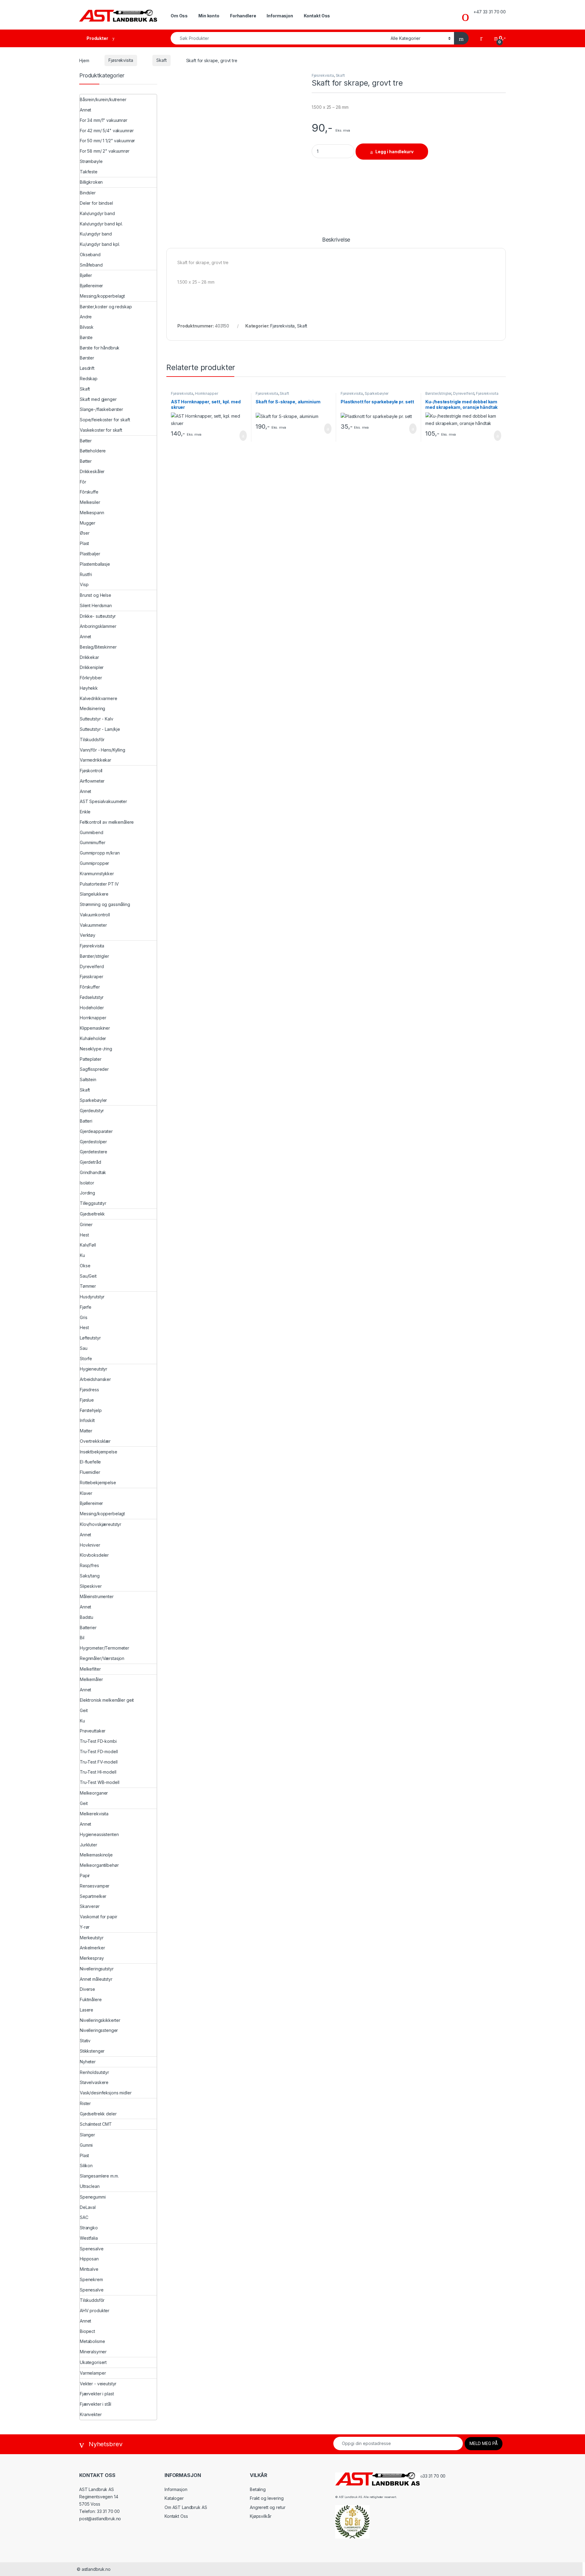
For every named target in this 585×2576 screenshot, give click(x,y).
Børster (87, 358)
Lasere (87, 2010)
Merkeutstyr (92, 1938)
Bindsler (88, 193)
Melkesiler (90, 502)
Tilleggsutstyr (93, 1203)
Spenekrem (91, 2279)
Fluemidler (90, 1472)
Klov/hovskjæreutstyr (101, 1524)
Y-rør (85, 1927)
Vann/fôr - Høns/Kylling (103, 750)
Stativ (85, 2041)
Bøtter (86, 441)
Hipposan (89, 2259)
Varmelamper (93, 2373)
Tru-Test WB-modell (99, 1782)
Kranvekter (91, 2414)
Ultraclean (90, 2186)
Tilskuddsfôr (92, 740)
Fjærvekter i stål (96, 2404)
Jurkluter (89, 1845)
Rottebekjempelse (98, 1483)
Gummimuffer (92, 842)
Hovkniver (90, 1545)
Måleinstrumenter (97, 1596)
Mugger (88, 523)
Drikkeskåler (92, 471)
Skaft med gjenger (98, 399)
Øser (85, 533)
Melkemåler (91, 1679)
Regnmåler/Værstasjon (102, 1658)
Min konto (209, 16)
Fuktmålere (91, 1999)
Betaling (258, 2489)
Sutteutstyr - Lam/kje (100, 729)
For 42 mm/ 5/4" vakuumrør (107, 131)
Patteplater (90, 1059)
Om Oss (179, 16)
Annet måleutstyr (96, 1979)
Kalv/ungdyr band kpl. (101, 224)
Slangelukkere (94, 894)
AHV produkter (95, 2311)
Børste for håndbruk (100, 348)
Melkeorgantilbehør (99, 1865)
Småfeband (91, 265)
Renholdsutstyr (94, 2072)
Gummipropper (94, 863)
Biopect (87, 2331)
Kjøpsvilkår (261, 2516)
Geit (84, 1710)
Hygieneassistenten (99, 1834)
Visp (84, 584)
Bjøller (86, 275)
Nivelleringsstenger (99, 2030)
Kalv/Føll (88, 1245)
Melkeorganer (94, 1793)
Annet (85, 110)
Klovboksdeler (94, 1555)
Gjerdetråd (90, 1162)
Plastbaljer (90, 554)
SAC (84, 2217)
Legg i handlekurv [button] (236, 436)
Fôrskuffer (90, 987)
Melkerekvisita (94, 1814)
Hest (84, 1235)
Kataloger (174, 2498)
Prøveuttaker (93, 1731)
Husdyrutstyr (92, 1297)
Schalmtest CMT (96, 2124)
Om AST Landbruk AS (186, 2507)
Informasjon (280, 16)
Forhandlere (243, 16)
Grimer (86, 1224)
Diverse (87, 1989)
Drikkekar (89, 657)
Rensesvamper (95, 1886)
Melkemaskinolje (96, 1855)
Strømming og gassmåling (105, 904)
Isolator (87, 1183)
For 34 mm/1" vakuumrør (104, 120)
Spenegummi (93, 2197)
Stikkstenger (92, 2051)
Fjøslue (87, 1400)
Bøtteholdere (93, 451)
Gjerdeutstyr (92, 1111)
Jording (87, 1193)
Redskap (89, 379)
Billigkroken (91, 182)
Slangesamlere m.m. (99, 2176)
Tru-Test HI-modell (98, 1772)
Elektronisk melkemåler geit (107, 1700)
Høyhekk (89, 688)
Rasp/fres (89, 1565)
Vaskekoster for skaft (101, 430)
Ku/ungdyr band (96, 234)
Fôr (83, 482)
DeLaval (88, 2207)
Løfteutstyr (90, 1338)
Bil (82, 1638)
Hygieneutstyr (94, 1369)
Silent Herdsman (96, 605)
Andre (86, 317)
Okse (85, 1266)
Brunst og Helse (96, 595)
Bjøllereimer (91, 286)
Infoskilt (87, 1420)
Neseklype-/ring (96, 1049)
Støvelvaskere (94, 2082)
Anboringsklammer (98, 626)
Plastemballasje (95, 564)
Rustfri (86, 574)
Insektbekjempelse (99, 1452)
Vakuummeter (93, 925)
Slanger (87, 2135)
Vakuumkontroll (95, 915)
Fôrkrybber (91, 678)
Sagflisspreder (94, 1069)
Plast (84, 543)
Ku (82, 1255)
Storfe (86, 1359)
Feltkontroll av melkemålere (107, 822)
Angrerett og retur (268, 2507)
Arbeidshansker (95, 1379)
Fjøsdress (89, 1390)
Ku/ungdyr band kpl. (100, 244)
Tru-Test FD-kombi (98, 1741)
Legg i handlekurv (394, 152)
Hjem (84, 60)
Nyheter (88, 2062)
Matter (86, 1431)
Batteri (86, 1121)
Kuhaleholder (93, 1038)
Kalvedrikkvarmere (99, 698)
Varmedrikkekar (96, 760)
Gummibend (92, 832)
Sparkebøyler (377, 393)
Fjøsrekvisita (121, 60)
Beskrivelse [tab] (336, 240)
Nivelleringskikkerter (100, 2020)
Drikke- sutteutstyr (98, 616)
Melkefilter (90, 1669)
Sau (84, 1348)
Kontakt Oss (317, 16)
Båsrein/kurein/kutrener (103, 99)
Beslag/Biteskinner (98, 647)
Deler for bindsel (96, 203)
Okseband (90, 255)
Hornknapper (206, 393)
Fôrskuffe (89, 492)
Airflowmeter (92, 781)
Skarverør (90, 1906)
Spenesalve (92, 2249)
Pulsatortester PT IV (99, 884)
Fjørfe (86, 1307)
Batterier (88, 1628)
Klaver (86, 1493)
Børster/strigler (438, 393)
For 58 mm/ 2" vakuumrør (105, 151)
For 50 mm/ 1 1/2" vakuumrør (107, 141)
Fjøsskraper (91, 977)
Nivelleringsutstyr (97, 1969)
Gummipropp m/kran (100, 853)
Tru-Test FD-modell (99, 1752)
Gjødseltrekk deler (98, 2114)
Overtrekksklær (95, 1441)
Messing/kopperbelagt (102, 296)
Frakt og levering (267, 2498)
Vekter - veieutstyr (98, 2384)
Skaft (161, 60)
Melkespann (92, 513)
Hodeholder (92, 1008)
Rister (85, 2103)
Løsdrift (87, 368)
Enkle (85, 812)
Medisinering (92, 708)
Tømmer (88, 1286)
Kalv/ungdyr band (97, 213)
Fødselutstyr (92, 997)
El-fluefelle (90, 1462)
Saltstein (88, 1079)
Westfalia (89, 2238)
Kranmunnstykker (97, 874)
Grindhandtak (93, 1172)
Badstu (87, 1617)
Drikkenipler (92, 667)
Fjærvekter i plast (97, 2394)
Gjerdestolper (93, 1142)
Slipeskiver (91, 1586)
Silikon (86, 2166)
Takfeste (89, 172)
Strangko (89, 2228)
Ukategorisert (93, 2362)
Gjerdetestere (94, 1152)
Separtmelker (93, 1896)
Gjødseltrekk (92, 1214)
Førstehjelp (91, 1410)
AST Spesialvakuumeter (103, 801)
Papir (85, 1875)
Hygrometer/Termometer (105, 1648)
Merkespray (92, 1958)
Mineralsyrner (93, 2352)
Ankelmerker (92, 1948)
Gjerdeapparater (96, 1131)
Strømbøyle (91, 161)
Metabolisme (92, 2341)
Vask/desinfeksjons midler (106, 2093)
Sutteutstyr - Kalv (96, 719)
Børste (86, 337)
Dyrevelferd (464, 393)
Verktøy (88, 935)
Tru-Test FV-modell (99, 1762)
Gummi (86, 2145)
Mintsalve (89, 2269)
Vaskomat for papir (98, 1917)
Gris (83, 1317)
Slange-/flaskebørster (101, 409)
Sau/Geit (88, 1276)
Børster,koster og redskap (106, 307)
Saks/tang (90, 1576)
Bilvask (87, 327)
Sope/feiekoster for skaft (105, 420)
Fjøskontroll (91, 771)
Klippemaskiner (95, 1028)
